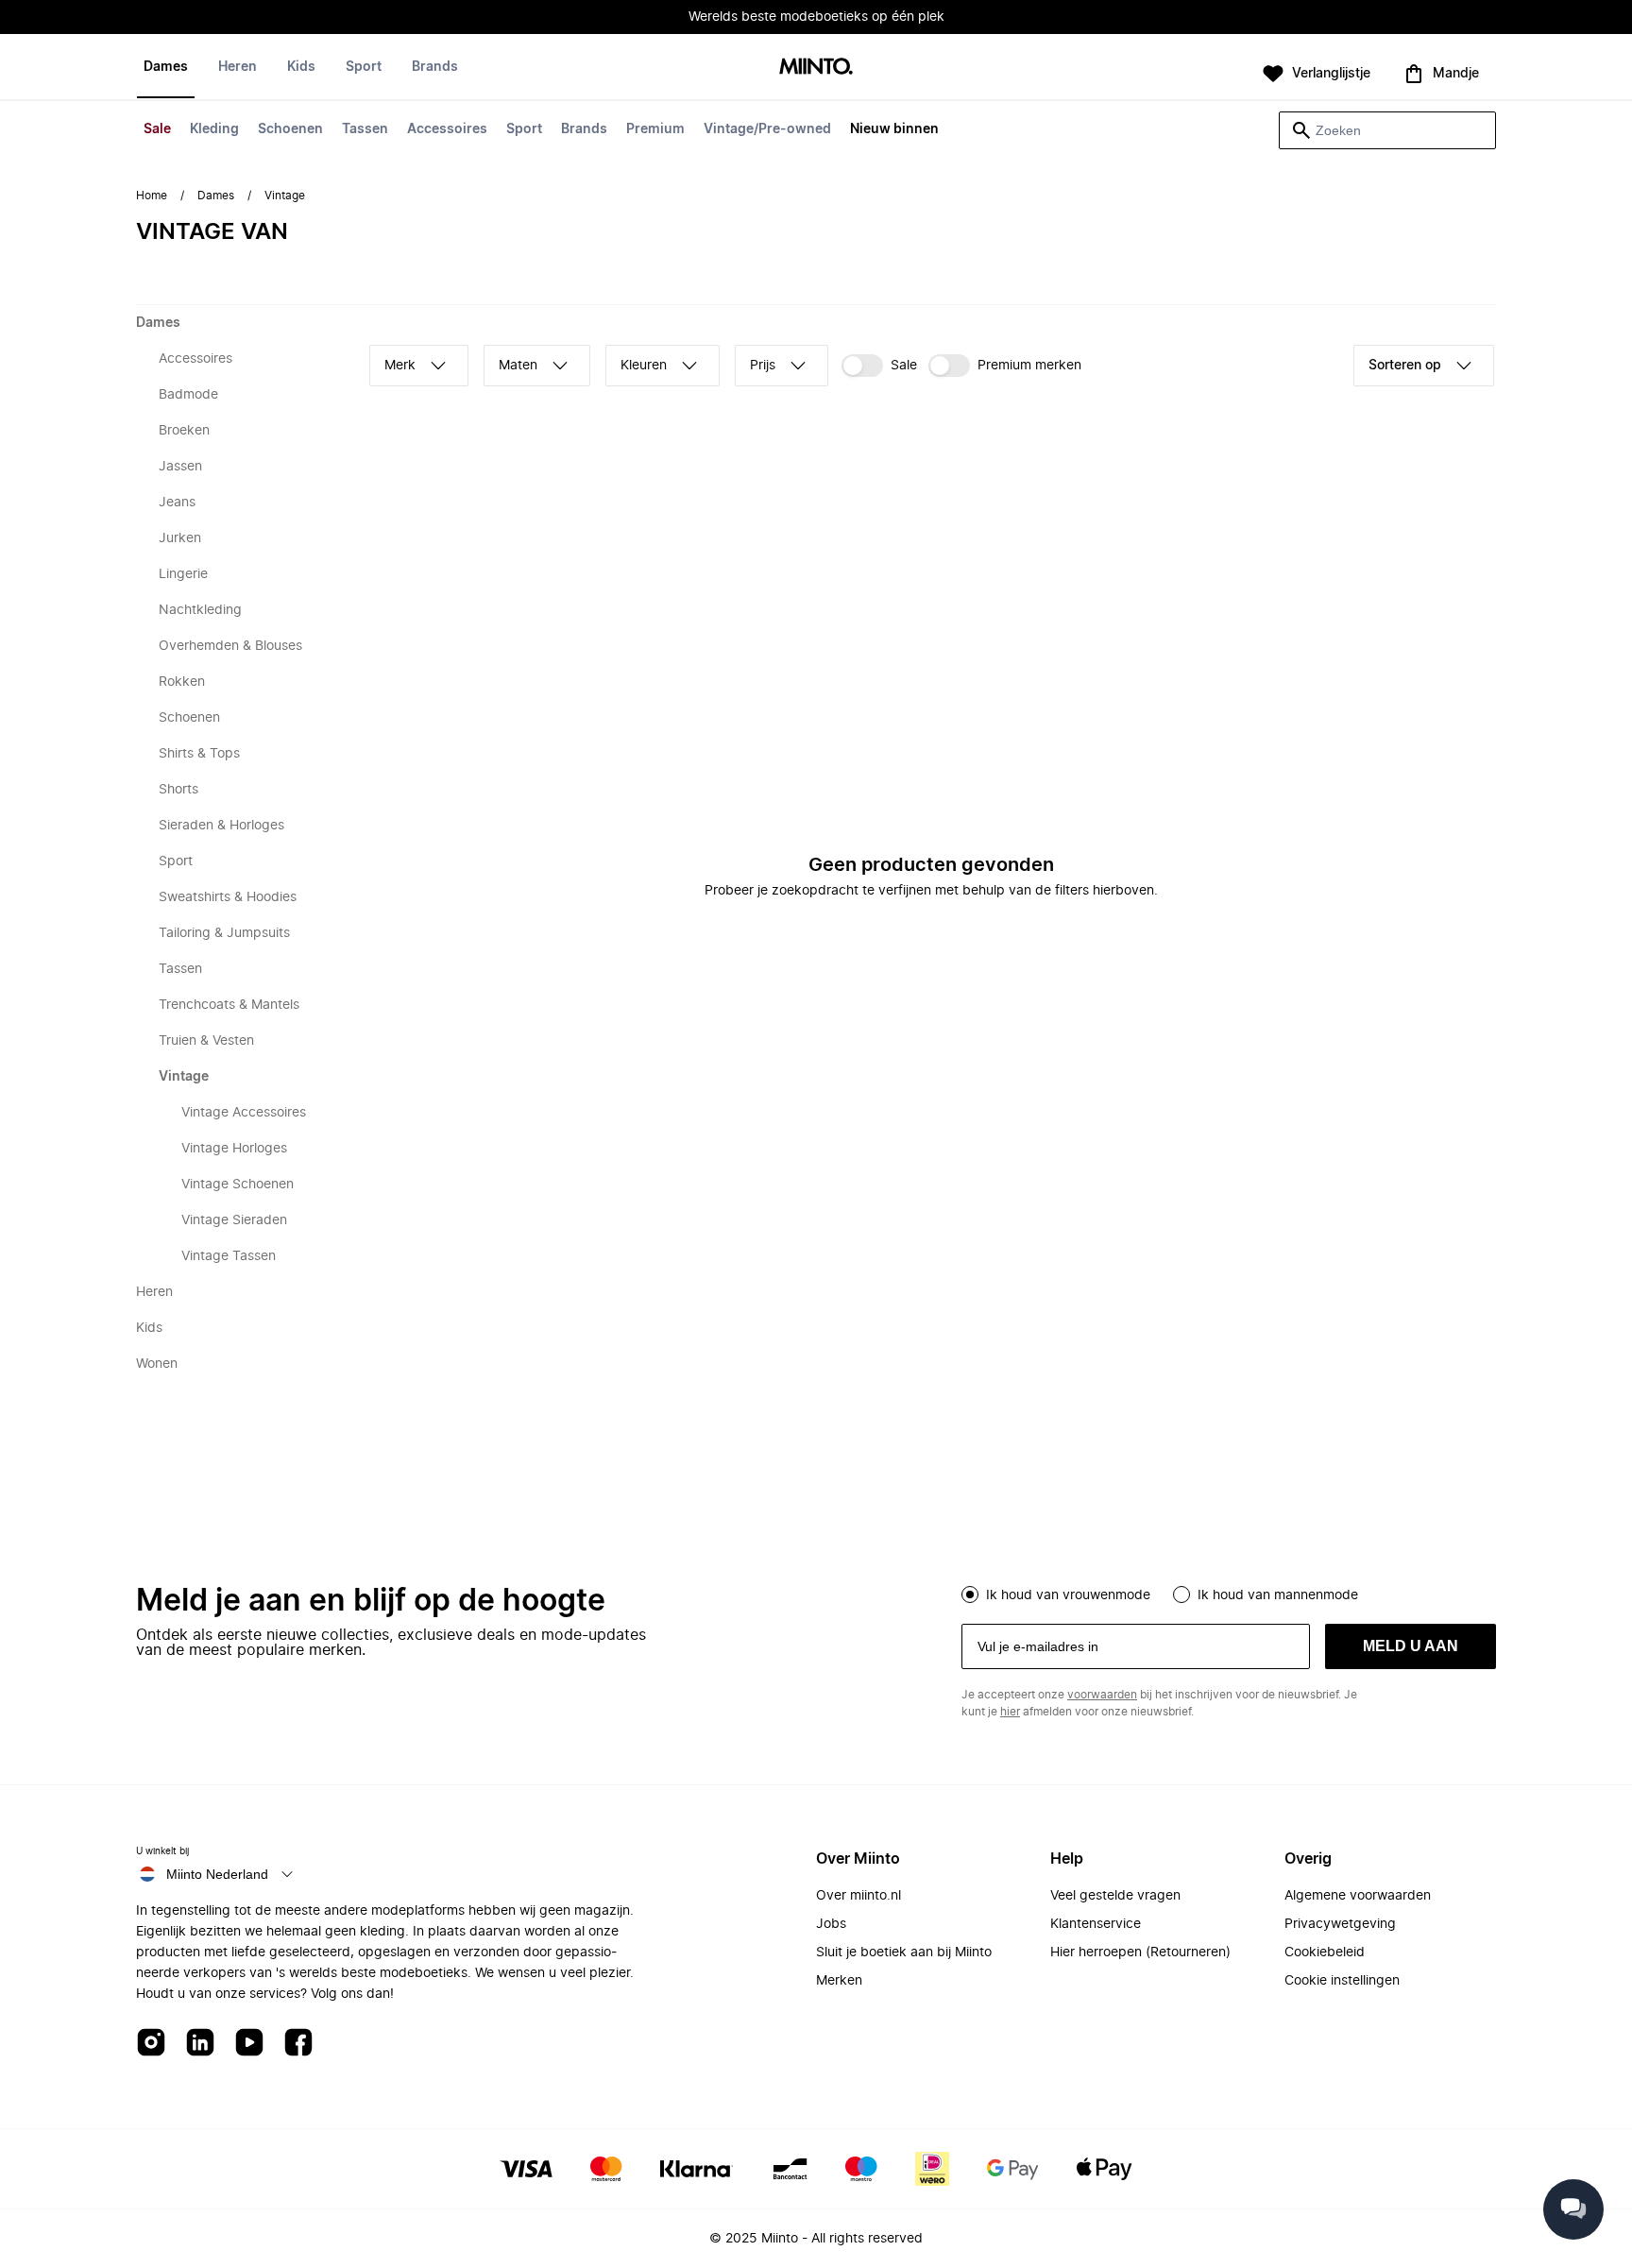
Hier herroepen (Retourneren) (1140, 1953)
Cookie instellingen (1342, 1981)
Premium (655, 129)
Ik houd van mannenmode (1278, 1595)
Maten (518, 366)
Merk (400, 366)
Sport (524, 129)
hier (1010, 1712)
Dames (166, 67)
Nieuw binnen (894, 129)
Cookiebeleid (1325, 1953)
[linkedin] (200, 2044)
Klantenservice (1096, 1924)
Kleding (214, 129)
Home (152, 196)
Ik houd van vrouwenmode (1068, 1595)
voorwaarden (1102, 1695)
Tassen (365, 129)
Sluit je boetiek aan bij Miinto (904, 1953)
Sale (157, 129)
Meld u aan (1411, 1646)
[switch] (879, 366)
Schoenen (290, 129)
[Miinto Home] (816, 68)
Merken (839, 1981)
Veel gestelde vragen (1115, 1896)
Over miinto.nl (858, 1896)
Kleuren (644, 366)
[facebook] (298, 2044)
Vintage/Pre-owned (767, 129)
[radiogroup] (1229, 1593)
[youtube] (249, 2044)
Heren (238, 67)
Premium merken (1029, 366)
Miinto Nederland (217, 1874)
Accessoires (447, 129)
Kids (301, 67)
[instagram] (151, 2044)
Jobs (831, 1924)
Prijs (763, 366)
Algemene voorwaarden (1358, 1896)
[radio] (970, 1594)
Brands (584, 129)
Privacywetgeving (1340, 1924)
